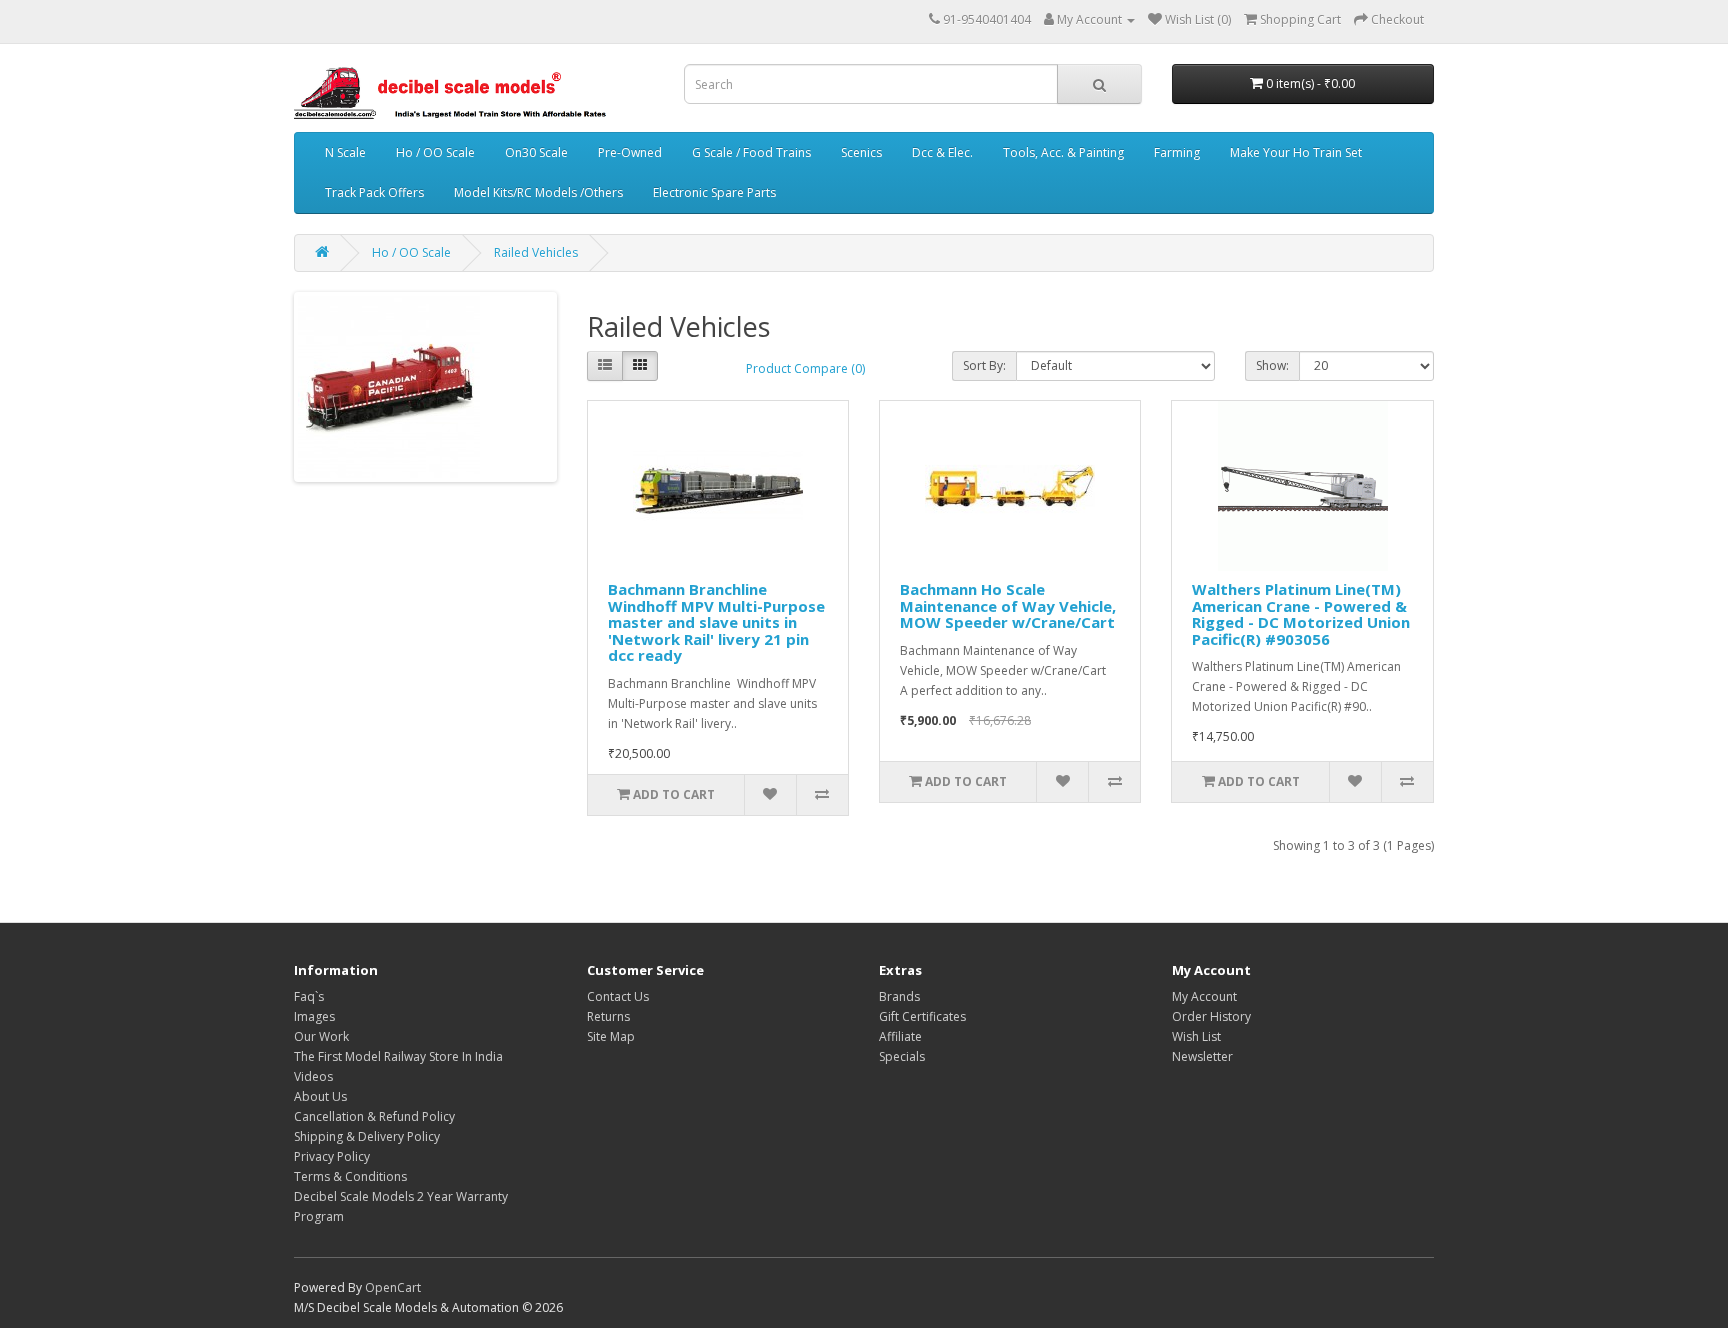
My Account (1204, 996)
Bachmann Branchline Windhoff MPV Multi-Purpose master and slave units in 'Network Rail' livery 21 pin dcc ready (716, 622)
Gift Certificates (922, 1016)
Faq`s (309, 996)
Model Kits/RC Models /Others (538, 192)
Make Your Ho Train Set (1296, 152)
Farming (1177, 152)
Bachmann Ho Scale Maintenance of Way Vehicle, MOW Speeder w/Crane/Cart (1008, 605)
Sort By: (984, 365)
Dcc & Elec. (942, 152)
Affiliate (900, 1036)
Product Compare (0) (805, 368)
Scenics (861, 152)
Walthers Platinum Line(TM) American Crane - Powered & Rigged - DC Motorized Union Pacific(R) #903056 (1301, 614)
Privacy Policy (332, 1156)
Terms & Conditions (350, 1176)
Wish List (1196, 1036)
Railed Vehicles (536, 252)
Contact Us (618, 996)
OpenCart (393, 1287)
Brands (899, 996)
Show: (1272, 365)
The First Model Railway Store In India (398, 1056)
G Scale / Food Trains (751, 152)
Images (314, 1016)
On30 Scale (536, 152)
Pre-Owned (630, 152)
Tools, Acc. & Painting (1063, 152)
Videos (313, 1076)
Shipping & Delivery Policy (367, 1136)
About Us (320, 1096)
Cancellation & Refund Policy (374, 1116)
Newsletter (1202, 1056)
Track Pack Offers (374, 192)
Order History (1211, 1016)
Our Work (321, 1036)
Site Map (611, 1036)
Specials (902, 1056)
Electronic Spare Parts (714, 192)
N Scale (345, 152)
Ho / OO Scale (435, 152)
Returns (608, 1016)
